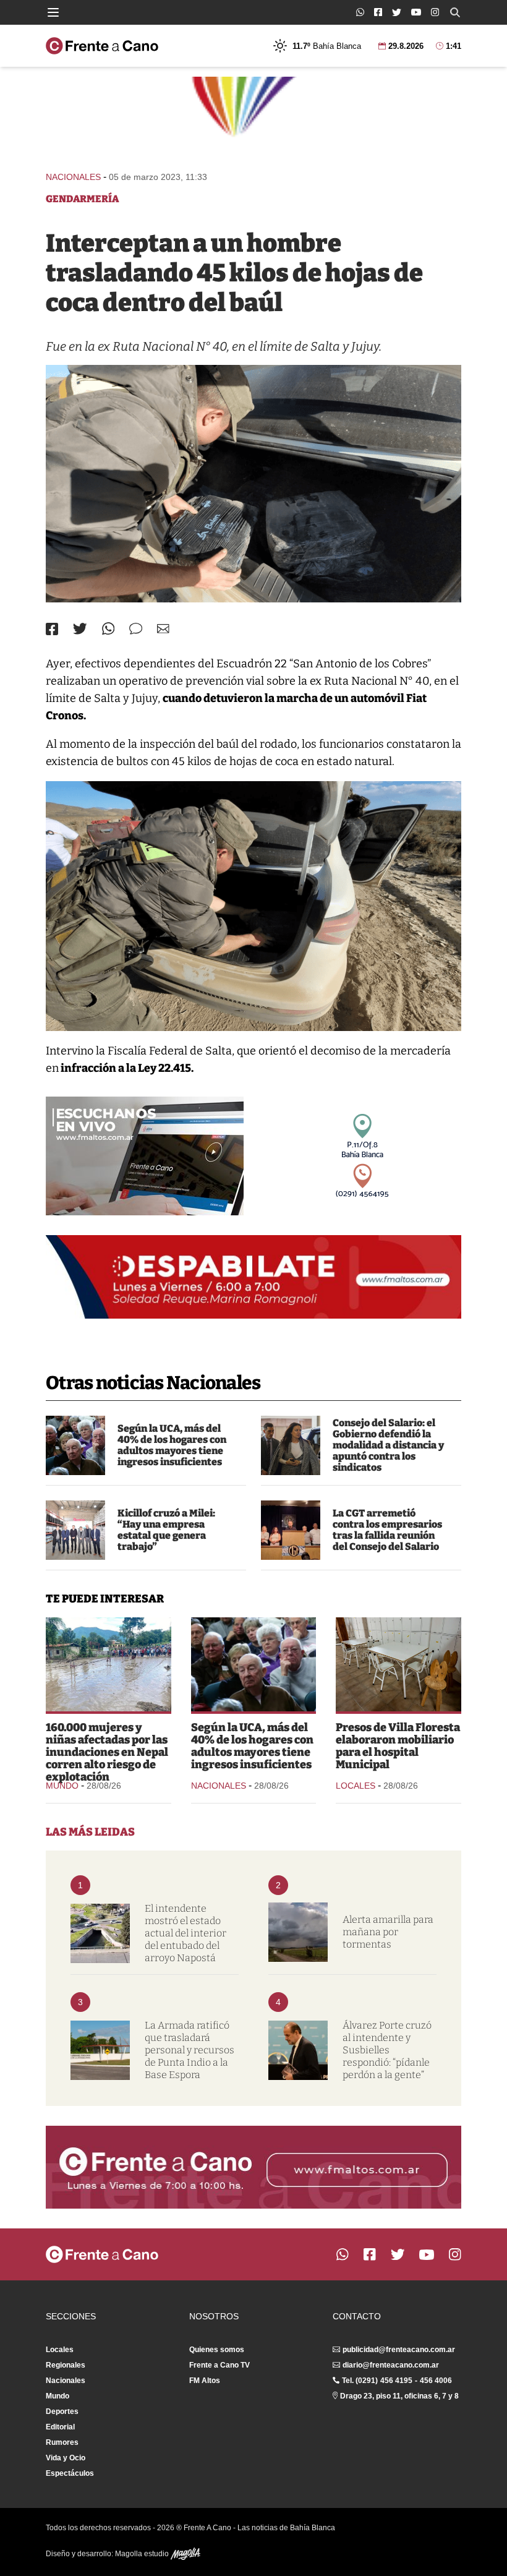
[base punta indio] (100, 2050)
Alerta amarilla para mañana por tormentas (388, 1932)
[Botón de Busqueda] (455, 12)
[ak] (75, 1530)
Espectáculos (70, 2473)
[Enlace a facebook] (378, 12)
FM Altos (205, 2381)
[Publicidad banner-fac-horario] (253, 2167)
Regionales (66, 2365)
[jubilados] (75, 1445)
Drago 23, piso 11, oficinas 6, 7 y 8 (399, 2396)
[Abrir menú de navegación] (53, 12)
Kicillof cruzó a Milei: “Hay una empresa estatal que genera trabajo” (166, 1530)
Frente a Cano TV (219, 2365)
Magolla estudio (143, 2554)
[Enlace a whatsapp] (360, 12)
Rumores (62, 2442)
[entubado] (100, 1933)
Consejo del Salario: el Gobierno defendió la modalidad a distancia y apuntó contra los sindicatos (388, 1445)
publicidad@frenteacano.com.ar (399, 2350)
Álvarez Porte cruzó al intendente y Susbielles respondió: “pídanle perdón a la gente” (387, 2050)
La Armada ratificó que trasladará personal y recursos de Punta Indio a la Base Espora (190, 2050)
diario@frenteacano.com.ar (391, 2365)
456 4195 (396, 2381)
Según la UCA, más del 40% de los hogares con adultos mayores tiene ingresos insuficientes (172, 1445)
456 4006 (436, 2381)
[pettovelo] (291, 1445)
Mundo (62, 1786)
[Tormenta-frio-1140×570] (298, 1932)
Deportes (62, 2411)
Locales (356, 1786)
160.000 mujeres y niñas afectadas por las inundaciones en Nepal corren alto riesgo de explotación (107, 1752)
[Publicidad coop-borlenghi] (253, 118)
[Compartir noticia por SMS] (136, 629)
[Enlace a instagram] (435, 12)
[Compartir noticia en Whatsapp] (109, 629)
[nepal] (109, 1664)
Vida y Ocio (66, 2458)
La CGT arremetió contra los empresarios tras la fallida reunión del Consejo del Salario (387, 1530)
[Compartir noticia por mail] (163, 629)
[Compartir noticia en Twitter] (80, 629)
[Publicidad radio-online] (145, 1156)
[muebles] (398, 1664)
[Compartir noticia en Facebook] (52, 629)
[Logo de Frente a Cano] (102, 46)
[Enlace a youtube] (416, 12)
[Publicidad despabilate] (253, 1277)
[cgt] (291, 1530)
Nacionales (73, 177)
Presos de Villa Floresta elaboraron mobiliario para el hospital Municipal (398, 1746)
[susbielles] (298, 2050)
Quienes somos (217, 2350)
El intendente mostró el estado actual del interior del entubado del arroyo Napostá (185, 1933)
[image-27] (253, 484)
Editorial (60, 2427)
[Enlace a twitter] (397, 12)
